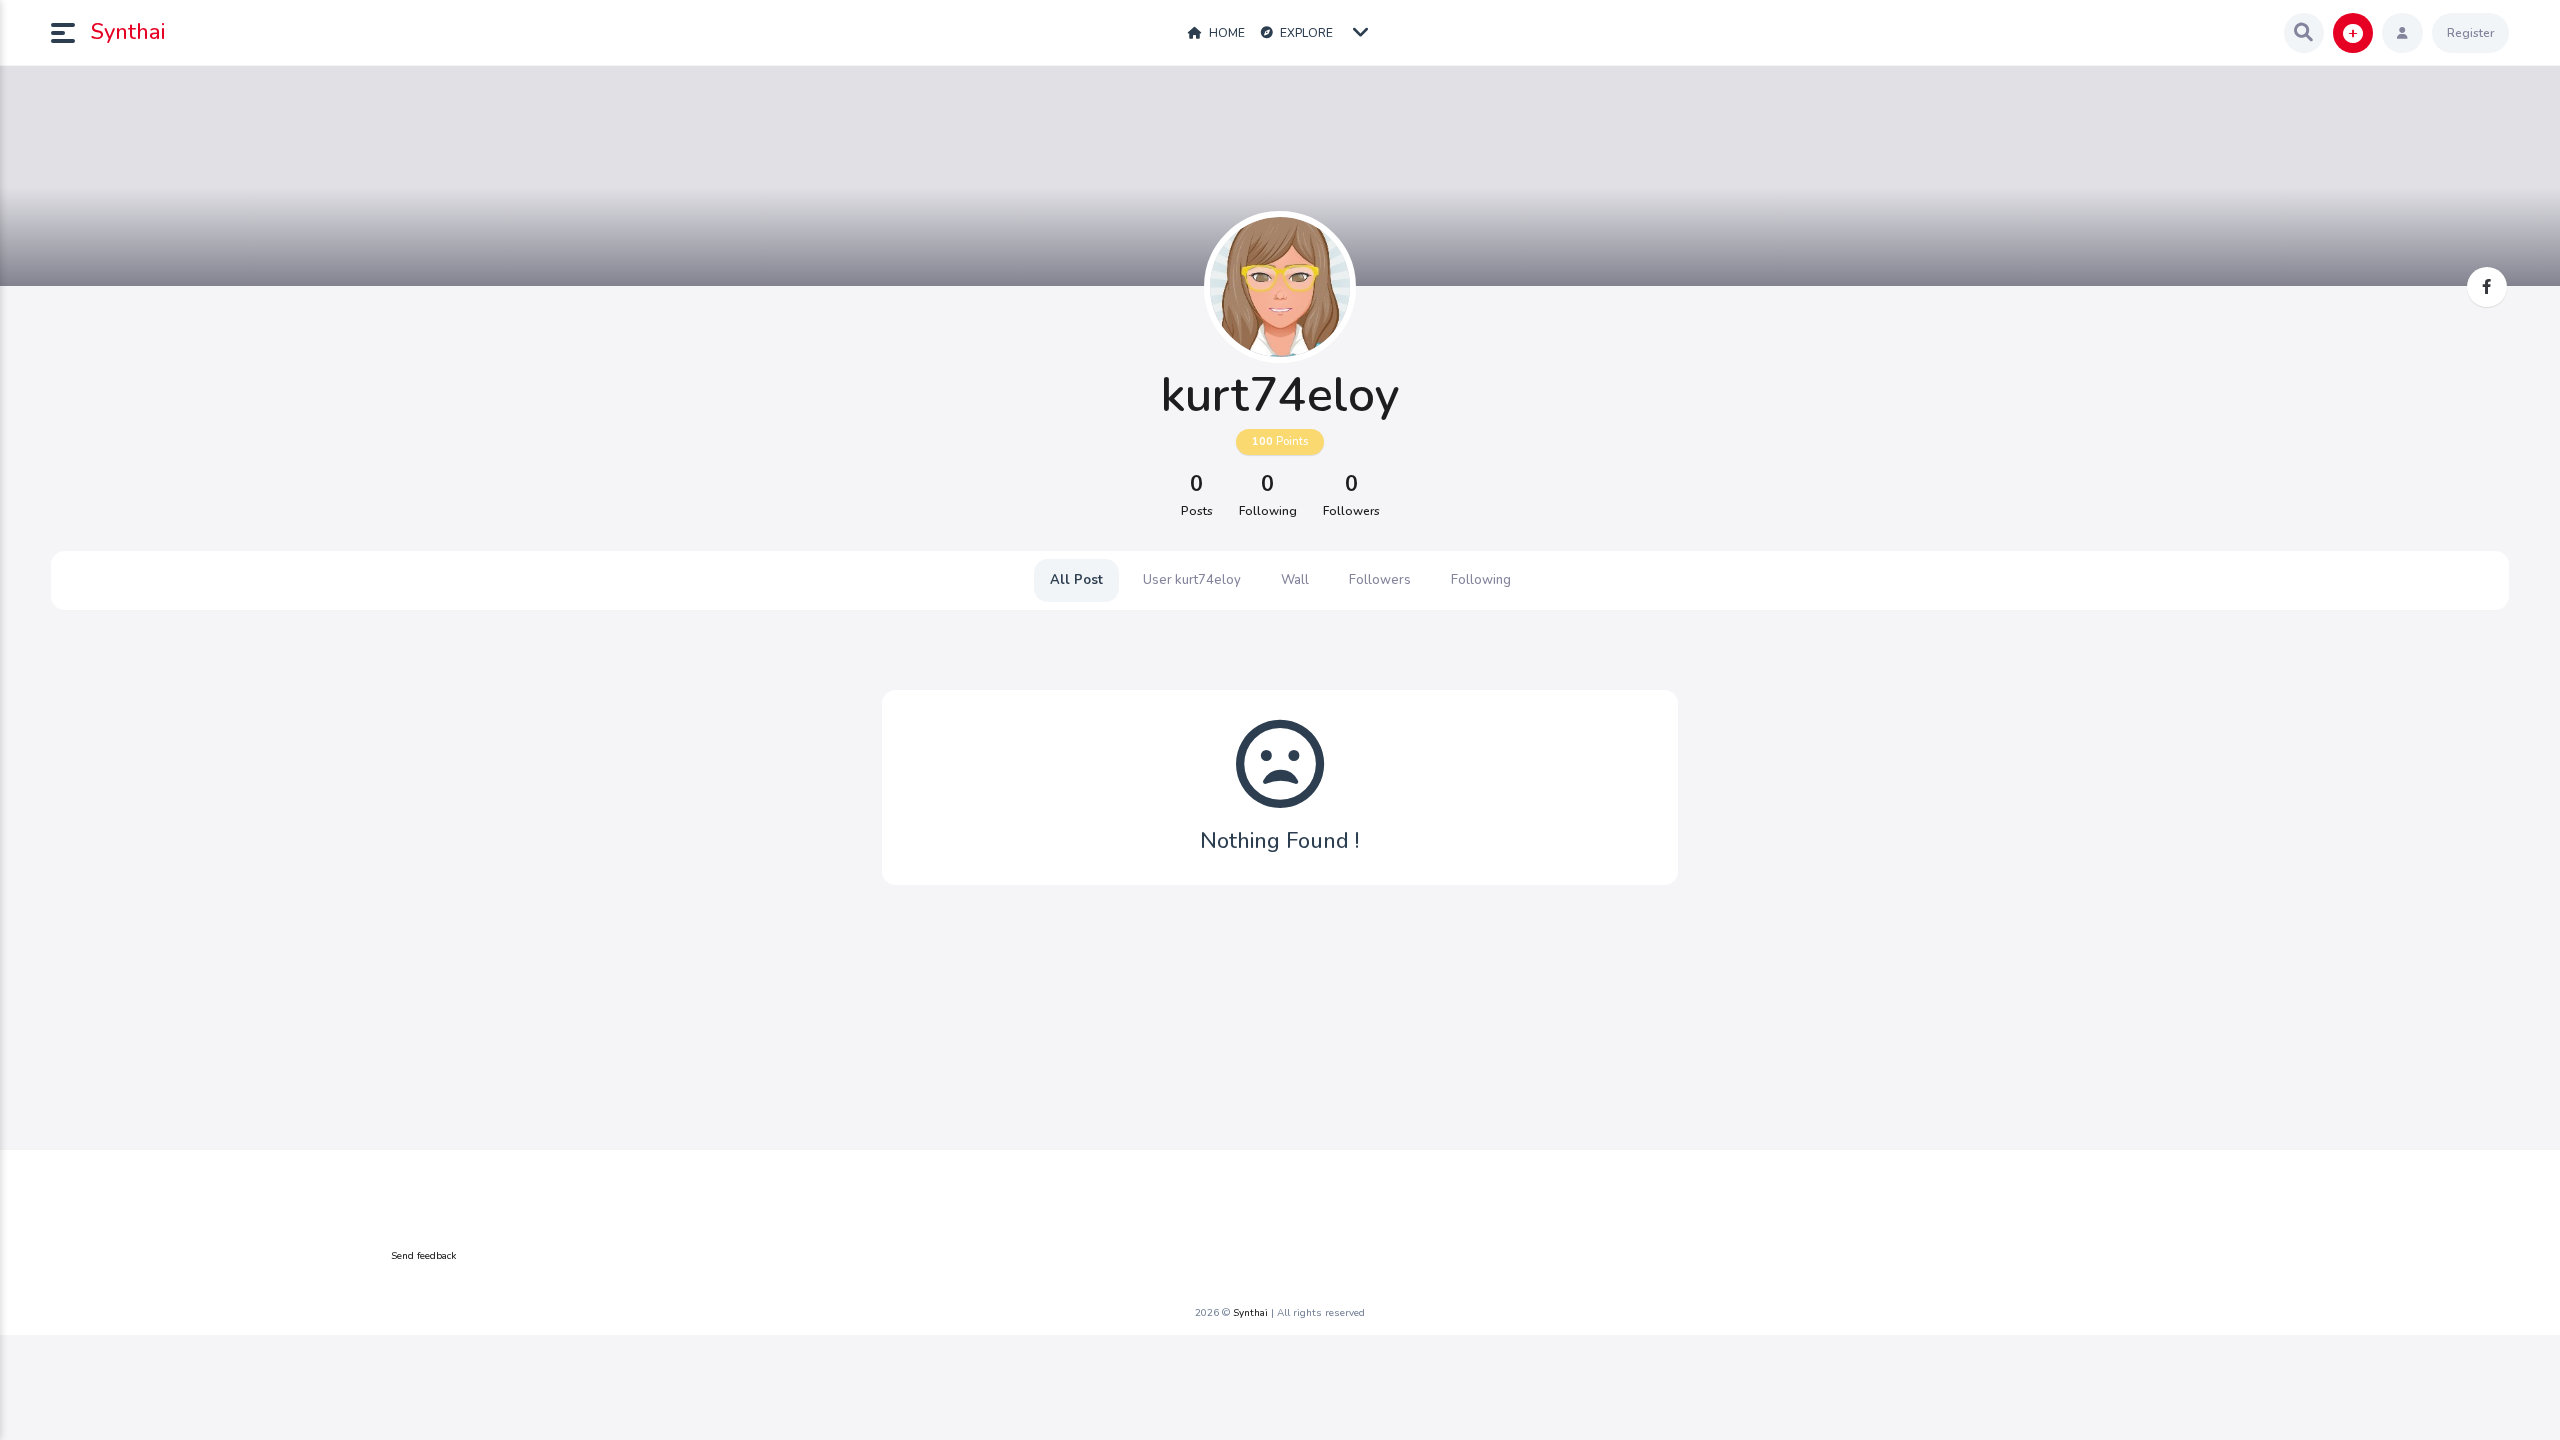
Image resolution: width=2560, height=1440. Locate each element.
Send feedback (423, 1256)
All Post (1076, 580)
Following (1481, 580)
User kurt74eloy (1192, 580)
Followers (1380, 580)
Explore (1305, 33)
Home (1225, 33)
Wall (1295, 580)
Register (2470, 33)
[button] (71, 33)
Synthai (128, 32)
